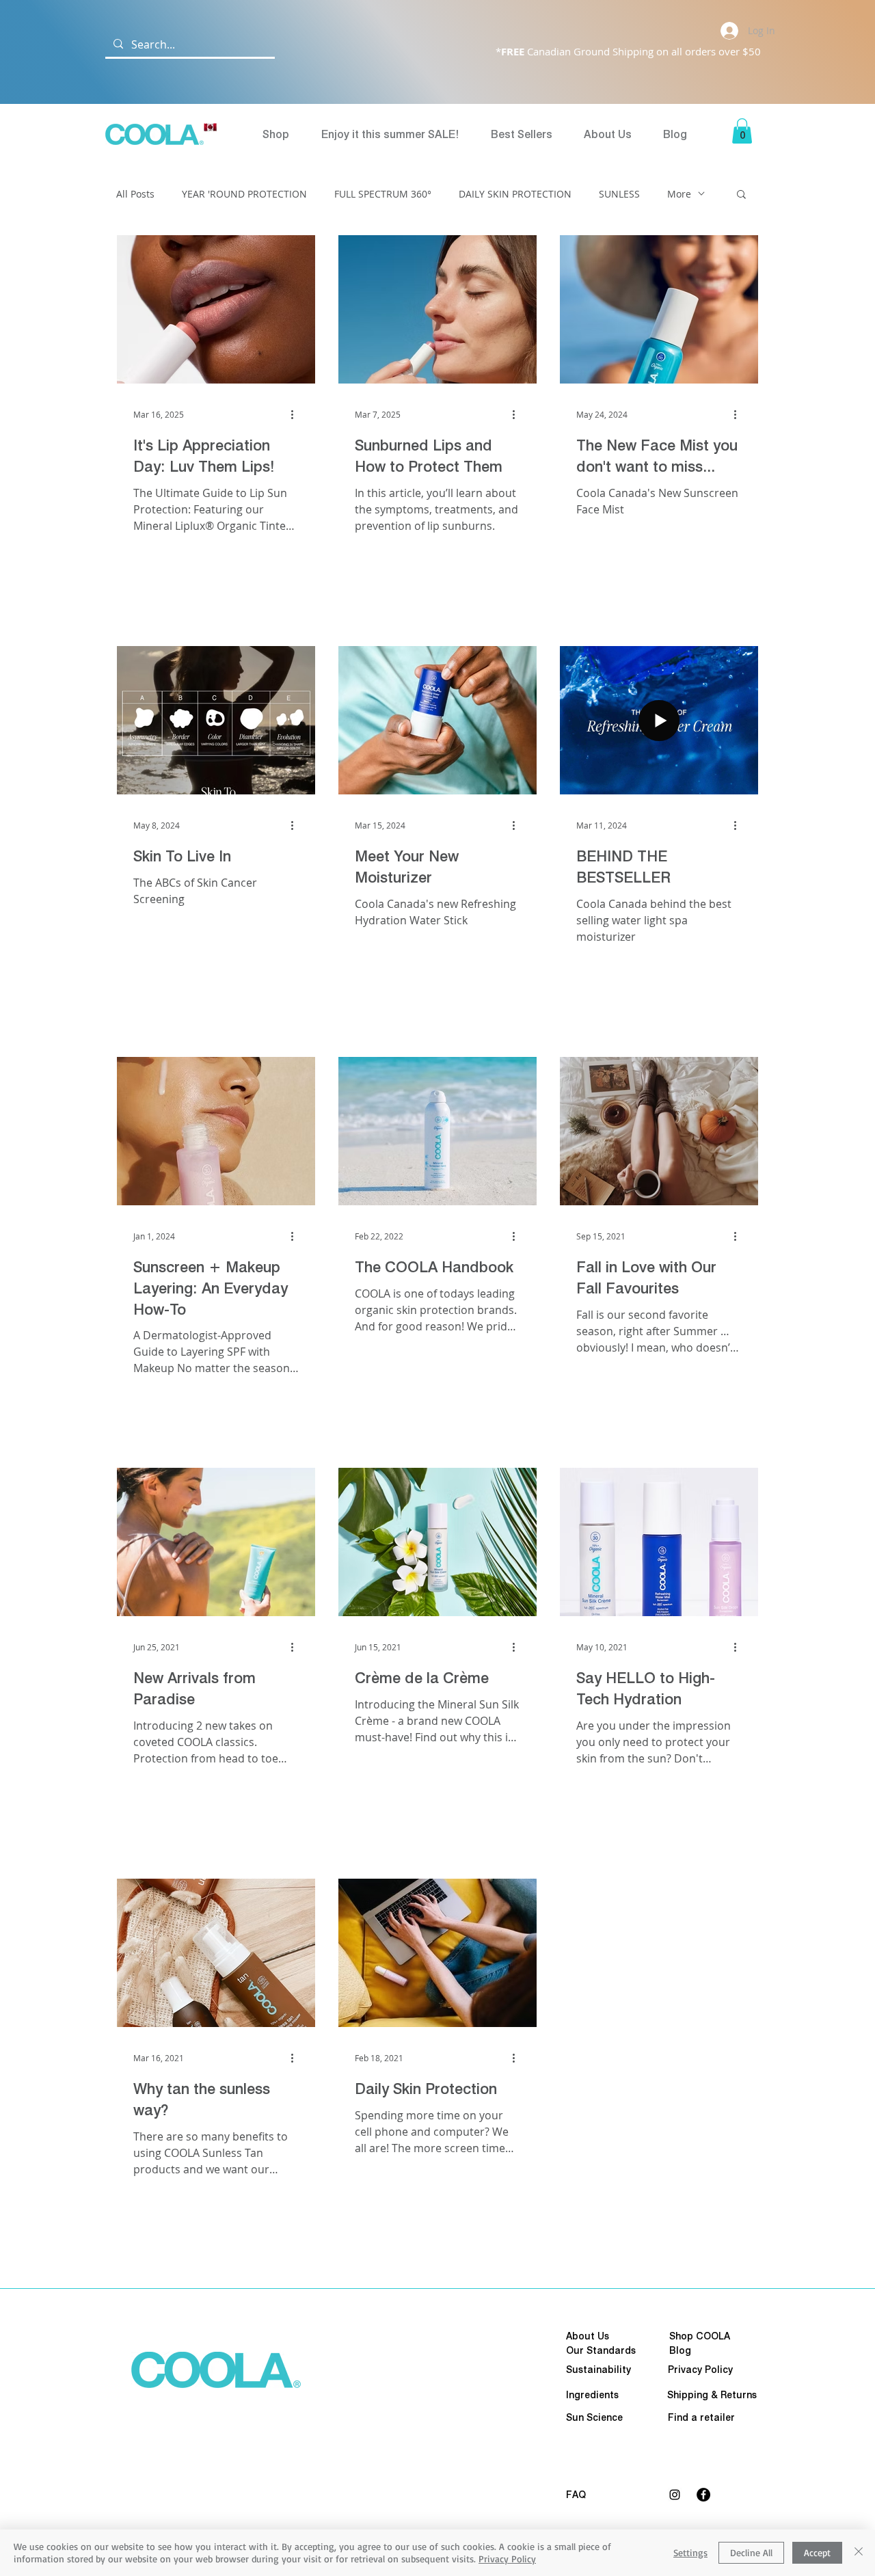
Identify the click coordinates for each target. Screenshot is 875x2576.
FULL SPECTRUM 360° (383, 194)
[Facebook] (703, 2495)
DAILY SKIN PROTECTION (515, 194)
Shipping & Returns (712, 2395)
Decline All (751, 2552)
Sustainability (598, 2370)
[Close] (859, 2553)
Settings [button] (690, 2552)
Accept (817, 2552)
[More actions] (297, 414)
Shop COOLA (700, 2336)
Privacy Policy (507, 2559)
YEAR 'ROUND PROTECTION (244, 194)
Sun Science (594, 2417)
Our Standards (601, 2350)
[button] (742, 131)
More (679, 194)
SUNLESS (619, 194)
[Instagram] (675, 2495)
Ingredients (592, 2395)
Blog (680, 2350)
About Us (588, 2336)
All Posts (135, 194)
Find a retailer (701, 2417)
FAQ (576, 2495)
